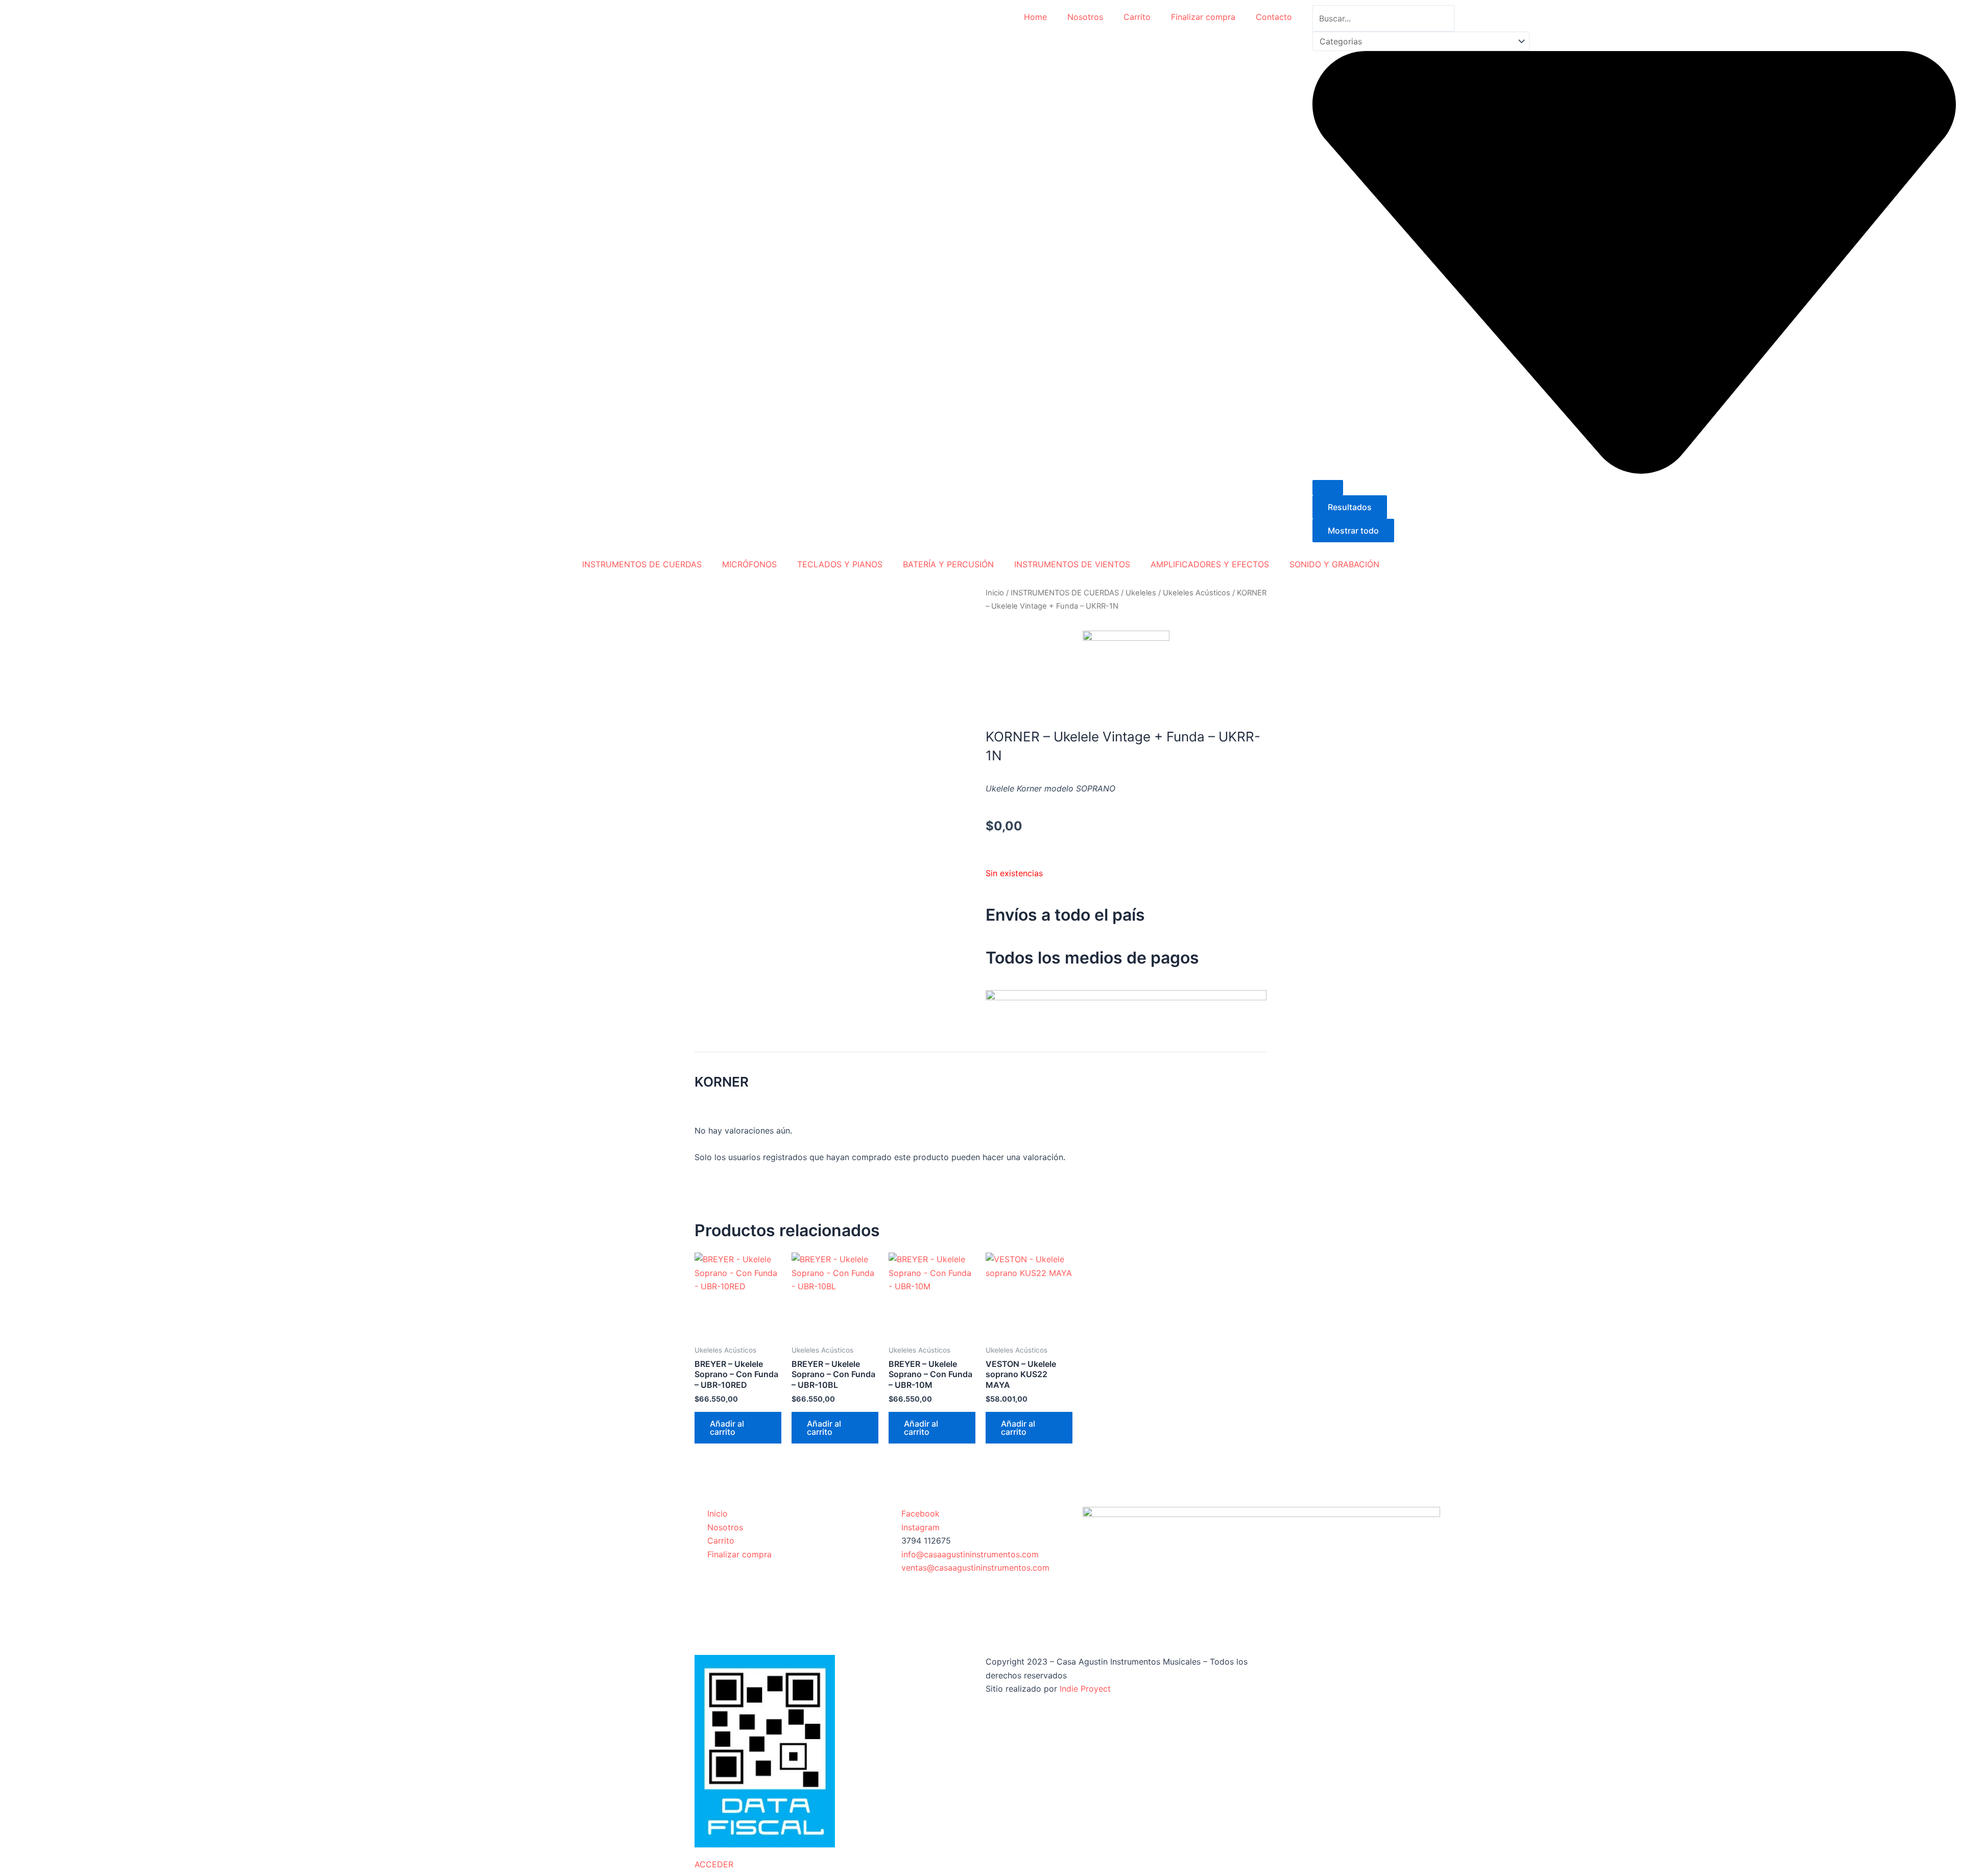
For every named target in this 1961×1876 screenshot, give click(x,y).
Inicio (995, 593)
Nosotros (1085, 17)
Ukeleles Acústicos (1197, 593)
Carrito (1137, 17)
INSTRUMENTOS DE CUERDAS (642, 564)
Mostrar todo (1353, 531)
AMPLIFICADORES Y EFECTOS (1210, 564)
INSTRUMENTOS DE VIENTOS (1072, 564)
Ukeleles (1141, 593)
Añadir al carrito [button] (727, 1428)
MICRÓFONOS (749, 564)
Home (1035, 17)
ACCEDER (714, 1864)
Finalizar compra (1203, 17)
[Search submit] (1328, 488)
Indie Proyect (1085, 1689)
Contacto (1274, 17)
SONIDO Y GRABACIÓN (1334, 564)
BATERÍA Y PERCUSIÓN (948, 564)
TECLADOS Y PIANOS (840, 564)
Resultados (1350, 507)
